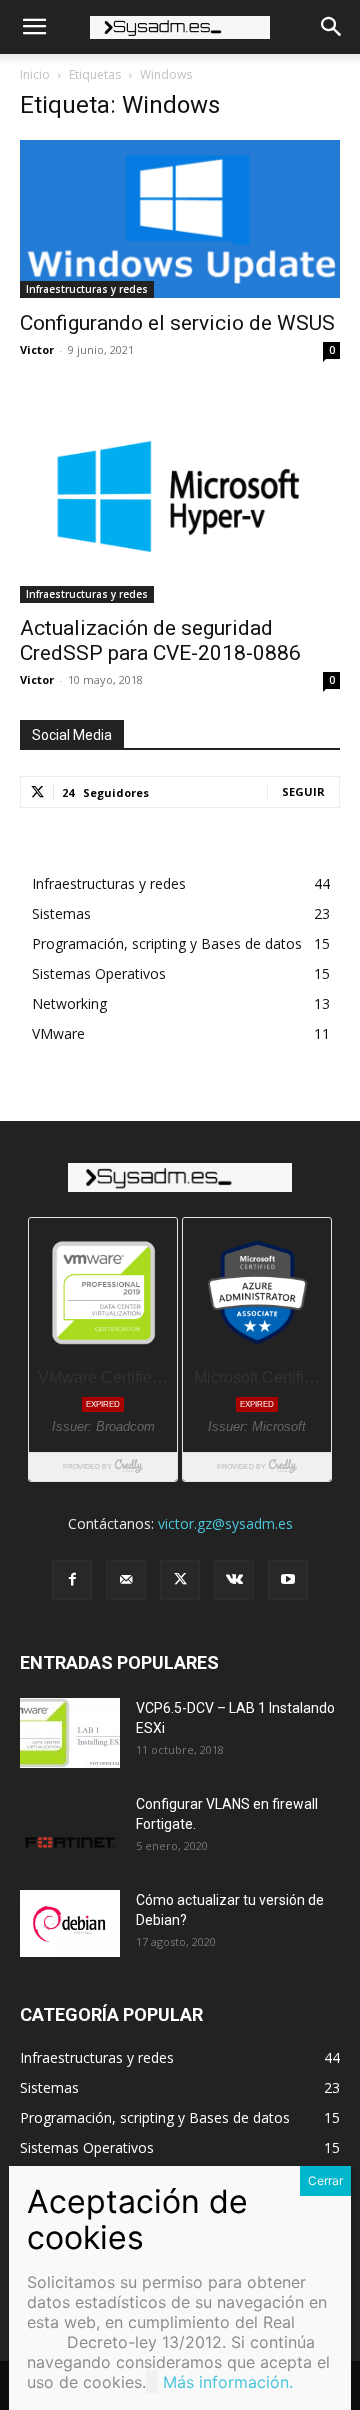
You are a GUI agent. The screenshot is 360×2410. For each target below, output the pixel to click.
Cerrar (325, 2180)
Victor (37, 349)
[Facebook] (72, 1580)
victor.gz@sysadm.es (225, 1523)
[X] (180, 1580)
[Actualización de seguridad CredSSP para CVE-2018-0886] (180, 496)
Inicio (35, 74)
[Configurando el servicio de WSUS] (180, 219)
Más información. (228, 2382)
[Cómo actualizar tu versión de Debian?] (70, 1923)
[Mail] (126, 1580)
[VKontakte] (234, 1580)
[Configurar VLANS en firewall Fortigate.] (70, 1829)
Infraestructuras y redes (87, 289)
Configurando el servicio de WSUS (177, 323)
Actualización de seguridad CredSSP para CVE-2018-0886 (160, 640)
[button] (34, 27)
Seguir (303, 791)
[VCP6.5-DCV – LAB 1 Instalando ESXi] (70, 1733)
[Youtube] (288, 1580)
